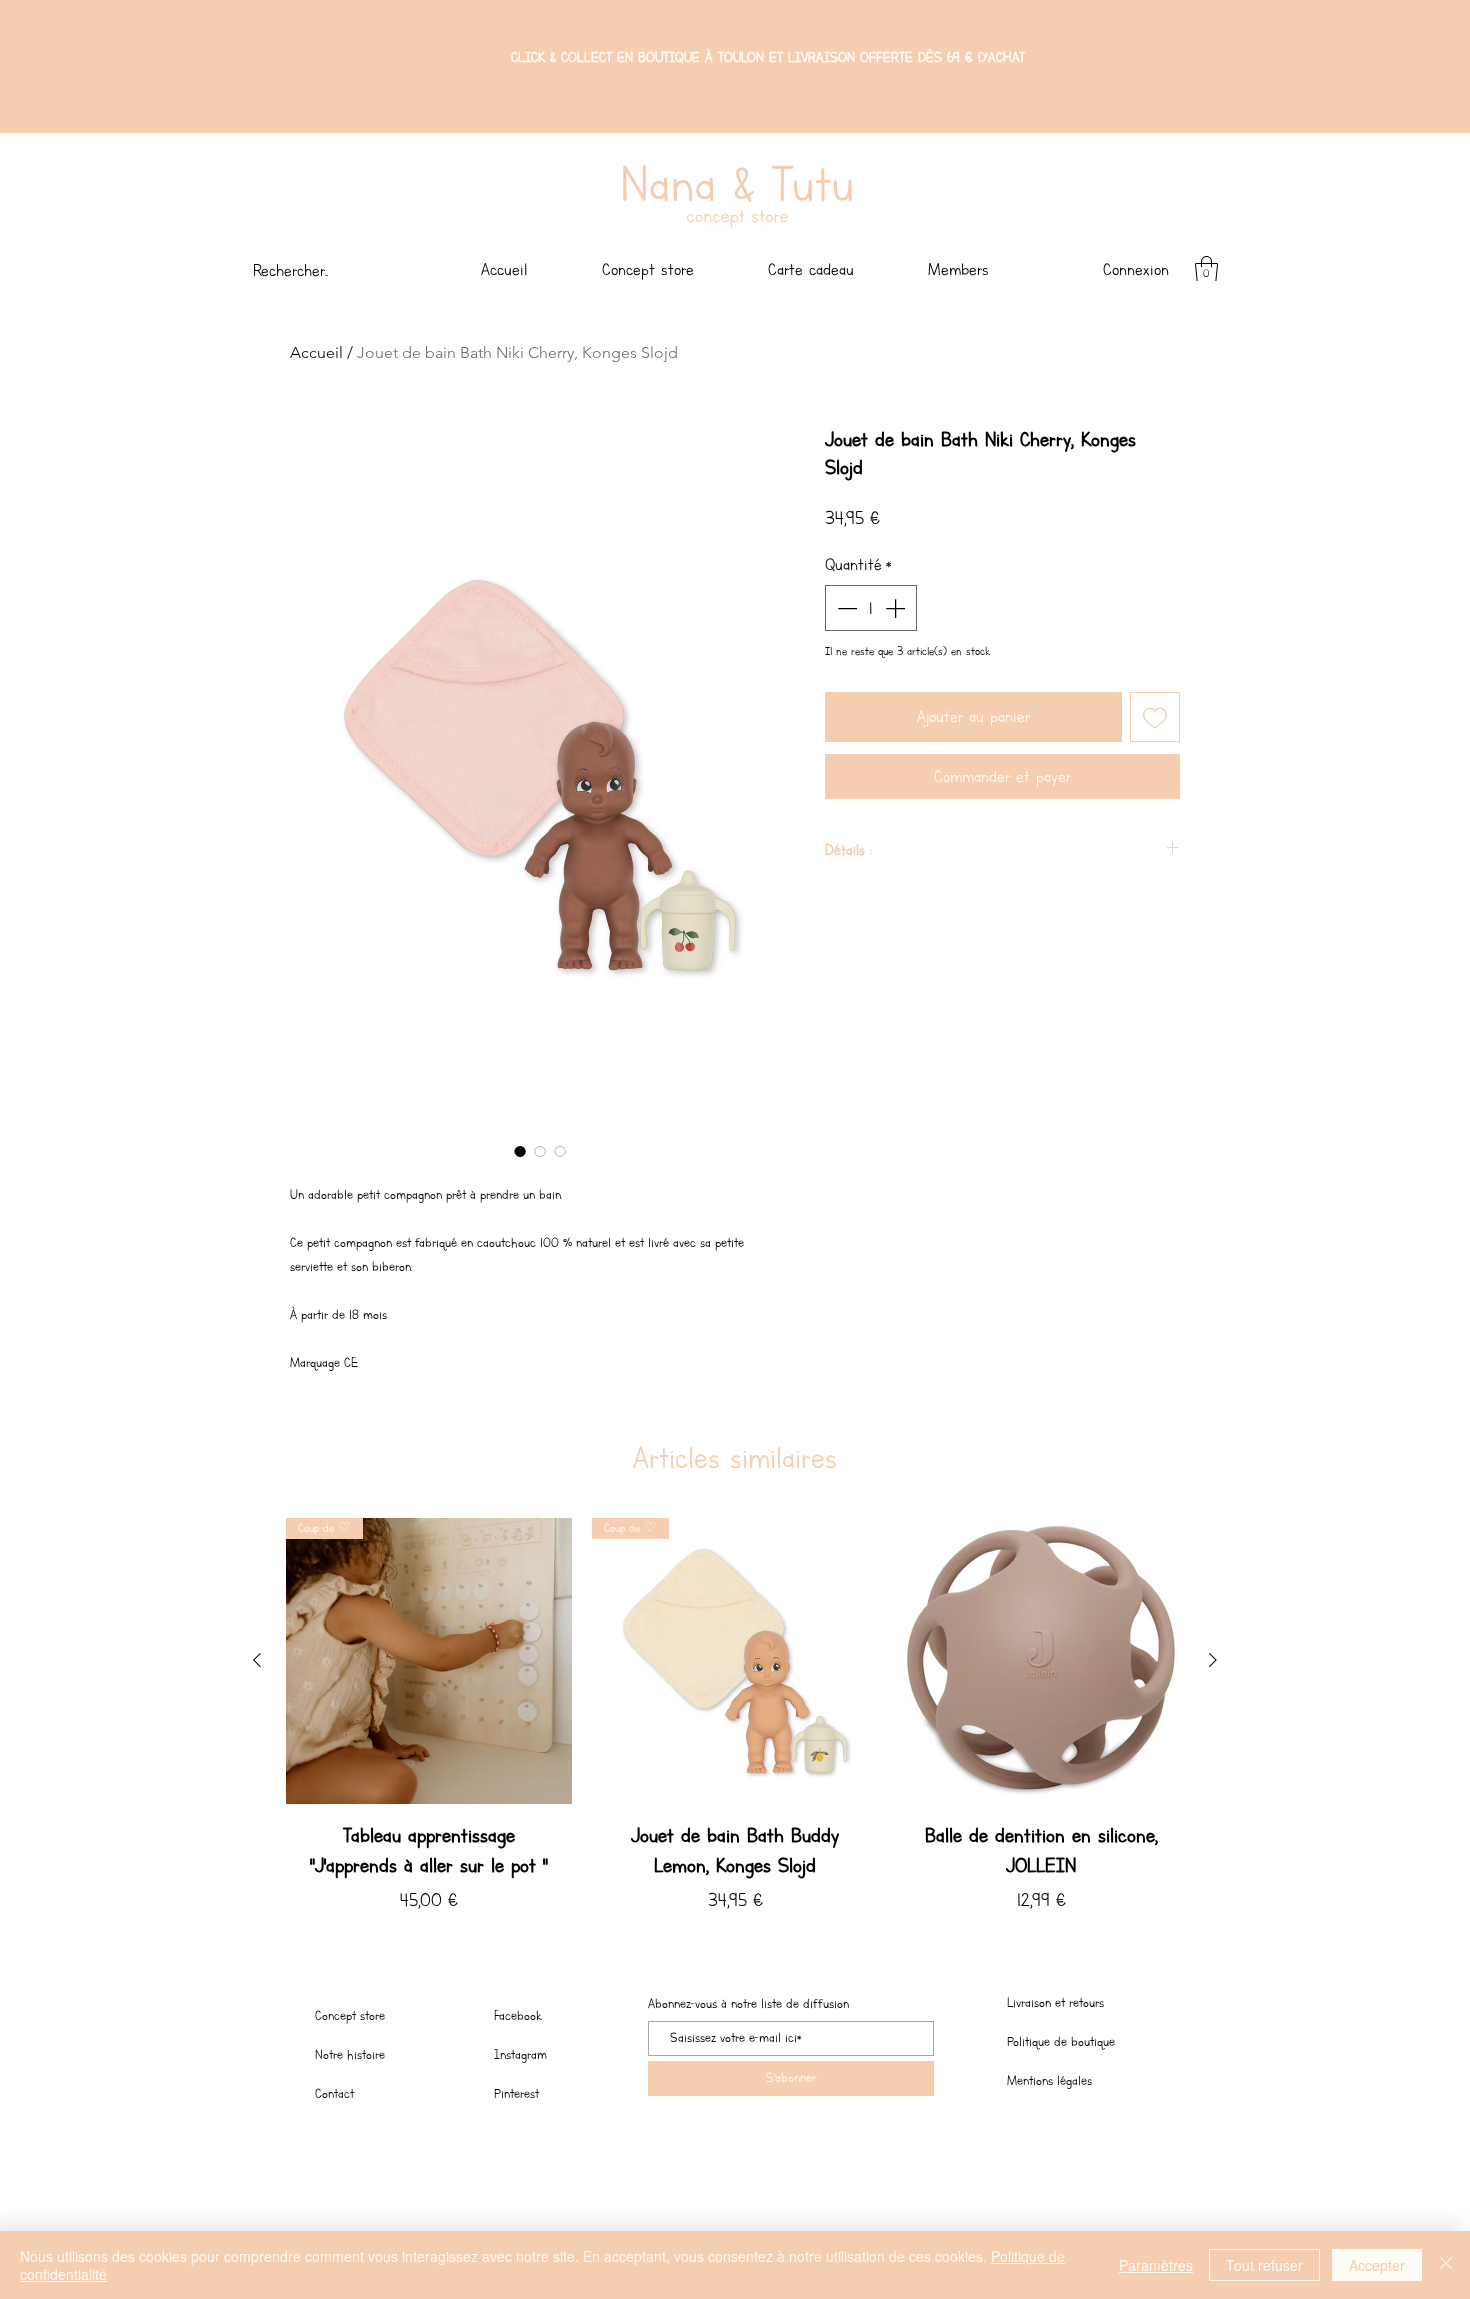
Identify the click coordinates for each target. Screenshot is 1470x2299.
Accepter (1377, 2265)
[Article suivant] (1213, 1660)
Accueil (316, 352)
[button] (1206, 269)
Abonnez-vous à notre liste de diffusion (748, 2004)
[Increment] (897, 608)
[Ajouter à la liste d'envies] (1155, 717)
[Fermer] (1446, 2265)
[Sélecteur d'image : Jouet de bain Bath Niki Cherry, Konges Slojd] (520, 1151)
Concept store (350, 2015)
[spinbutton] (871, 608)
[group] (735, 1725)
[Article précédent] (257, 1660)
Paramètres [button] (1156, 2265)
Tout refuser (1264, 2265)
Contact (334, 2093)
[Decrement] (845, 608)
